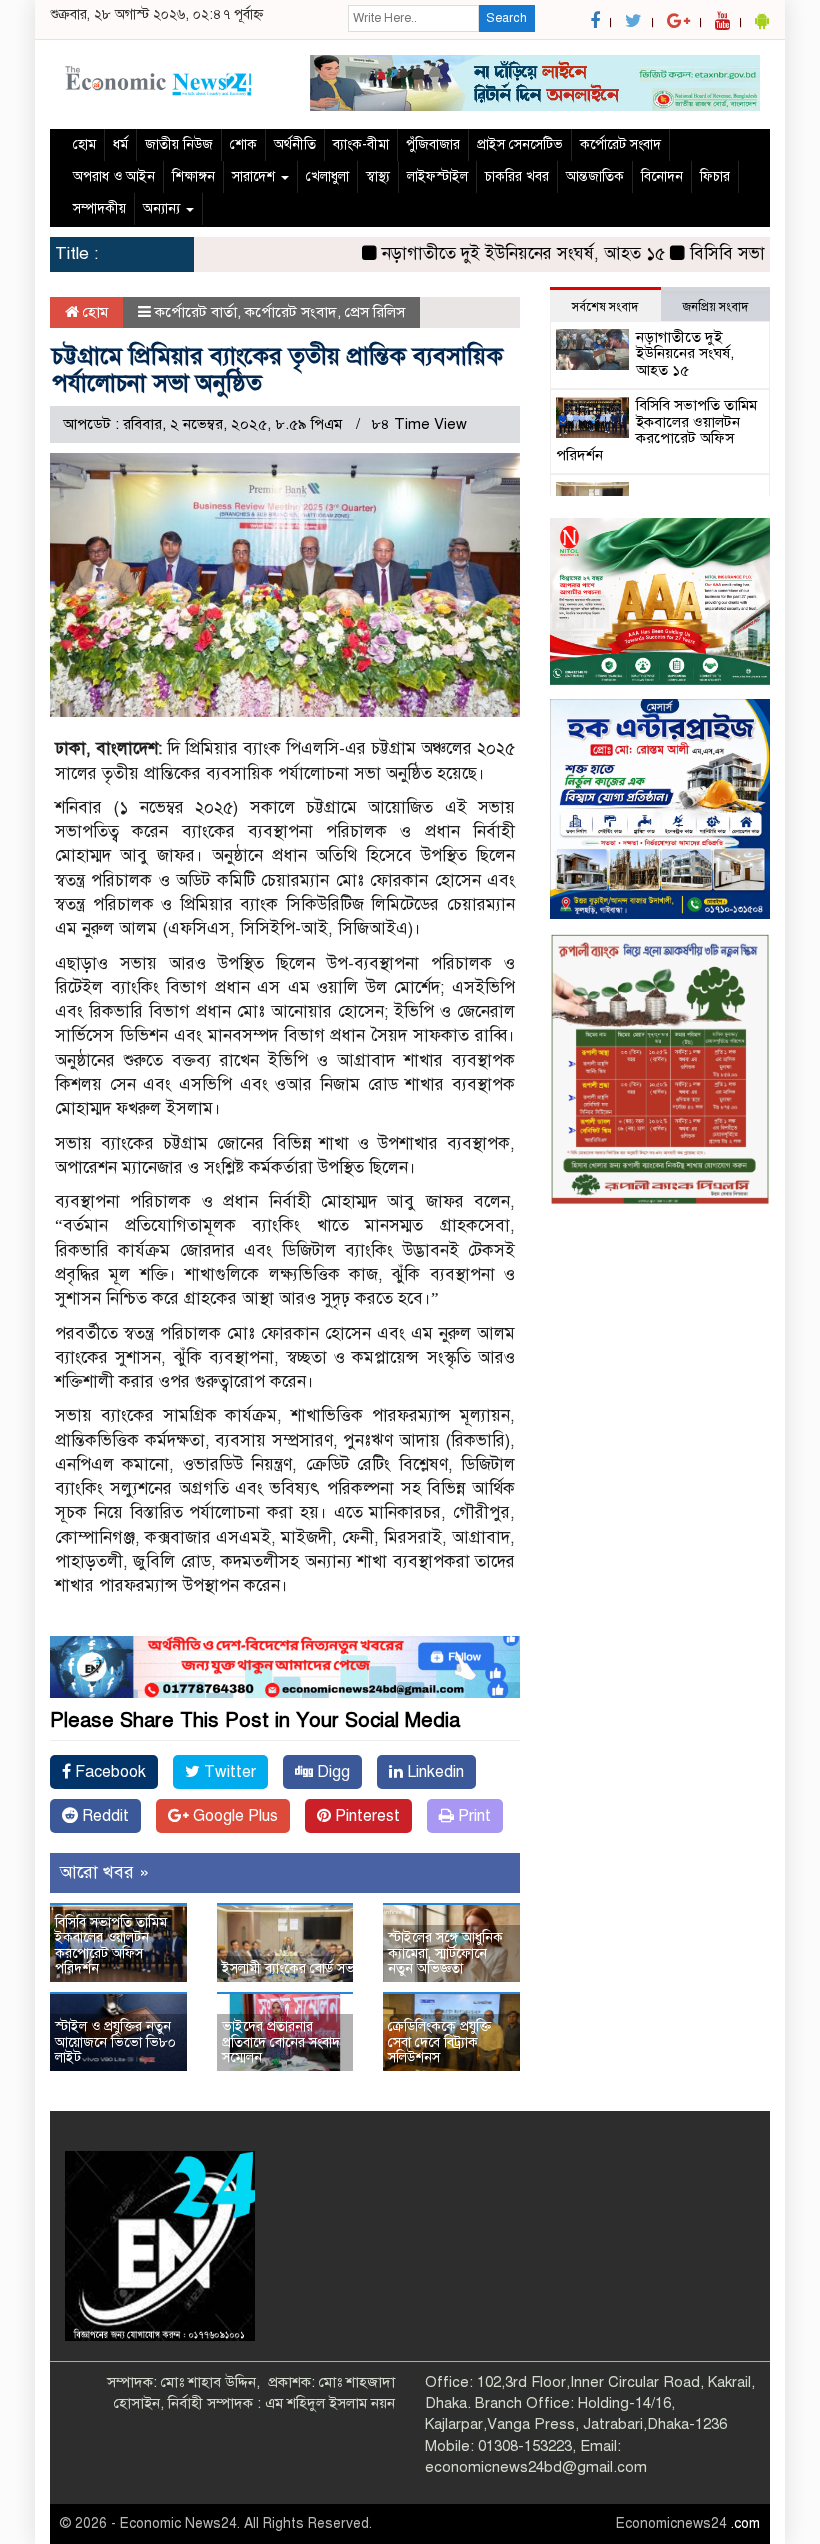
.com (745, 2523)
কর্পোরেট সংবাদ (620, 144)
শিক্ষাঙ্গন (193, 176)
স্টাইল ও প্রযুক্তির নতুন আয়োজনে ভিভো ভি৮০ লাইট (115, 2042)
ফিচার (715, 176)
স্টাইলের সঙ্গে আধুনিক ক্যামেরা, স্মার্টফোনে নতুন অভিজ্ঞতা (445, 1953)
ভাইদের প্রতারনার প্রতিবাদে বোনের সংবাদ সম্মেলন (281, 2042)
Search (506, 18)
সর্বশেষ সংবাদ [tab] (605, 307)
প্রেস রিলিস (375, 312)
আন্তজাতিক (595, 176)
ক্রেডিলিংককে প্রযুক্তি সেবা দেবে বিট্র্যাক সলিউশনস (439, 2042)
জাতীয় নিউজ (179, 144)
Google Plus (233, 1816)
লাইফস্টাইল (437, 176)
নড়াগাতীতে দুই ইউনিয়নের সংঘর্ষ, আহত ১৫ (470, 253)
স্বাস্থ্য (378, 176)
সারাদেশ (255, 176)
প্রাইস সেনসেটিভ (520, 144)
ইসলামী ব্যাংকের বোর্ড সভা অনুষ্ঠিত (311, 1968)
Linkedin (433, 1772)
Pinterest (365, 1816)
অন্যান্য (163, 208)
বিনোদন (662, 176)
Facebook (108, 1772)
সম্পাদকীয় (99, 208)
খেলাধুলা (327, 176)
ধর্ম (120, 144)
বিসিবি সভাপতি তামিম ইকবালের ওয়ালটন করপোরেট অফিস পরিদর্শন (111, 1945)
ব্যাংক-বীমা (361, 144)
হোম (84, 144)
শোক (243, 144)
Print (472, 1816)
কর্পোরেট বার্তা (196, 312)
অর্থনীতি (295, 144)
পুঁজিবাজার (433, 144)
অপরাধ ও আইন (114, 176)
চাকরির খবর (517, 176)
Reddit (103, 1816)
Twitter (228, 1772)
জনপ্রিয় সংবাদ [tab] (715, 307)
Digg (331, 1772)
